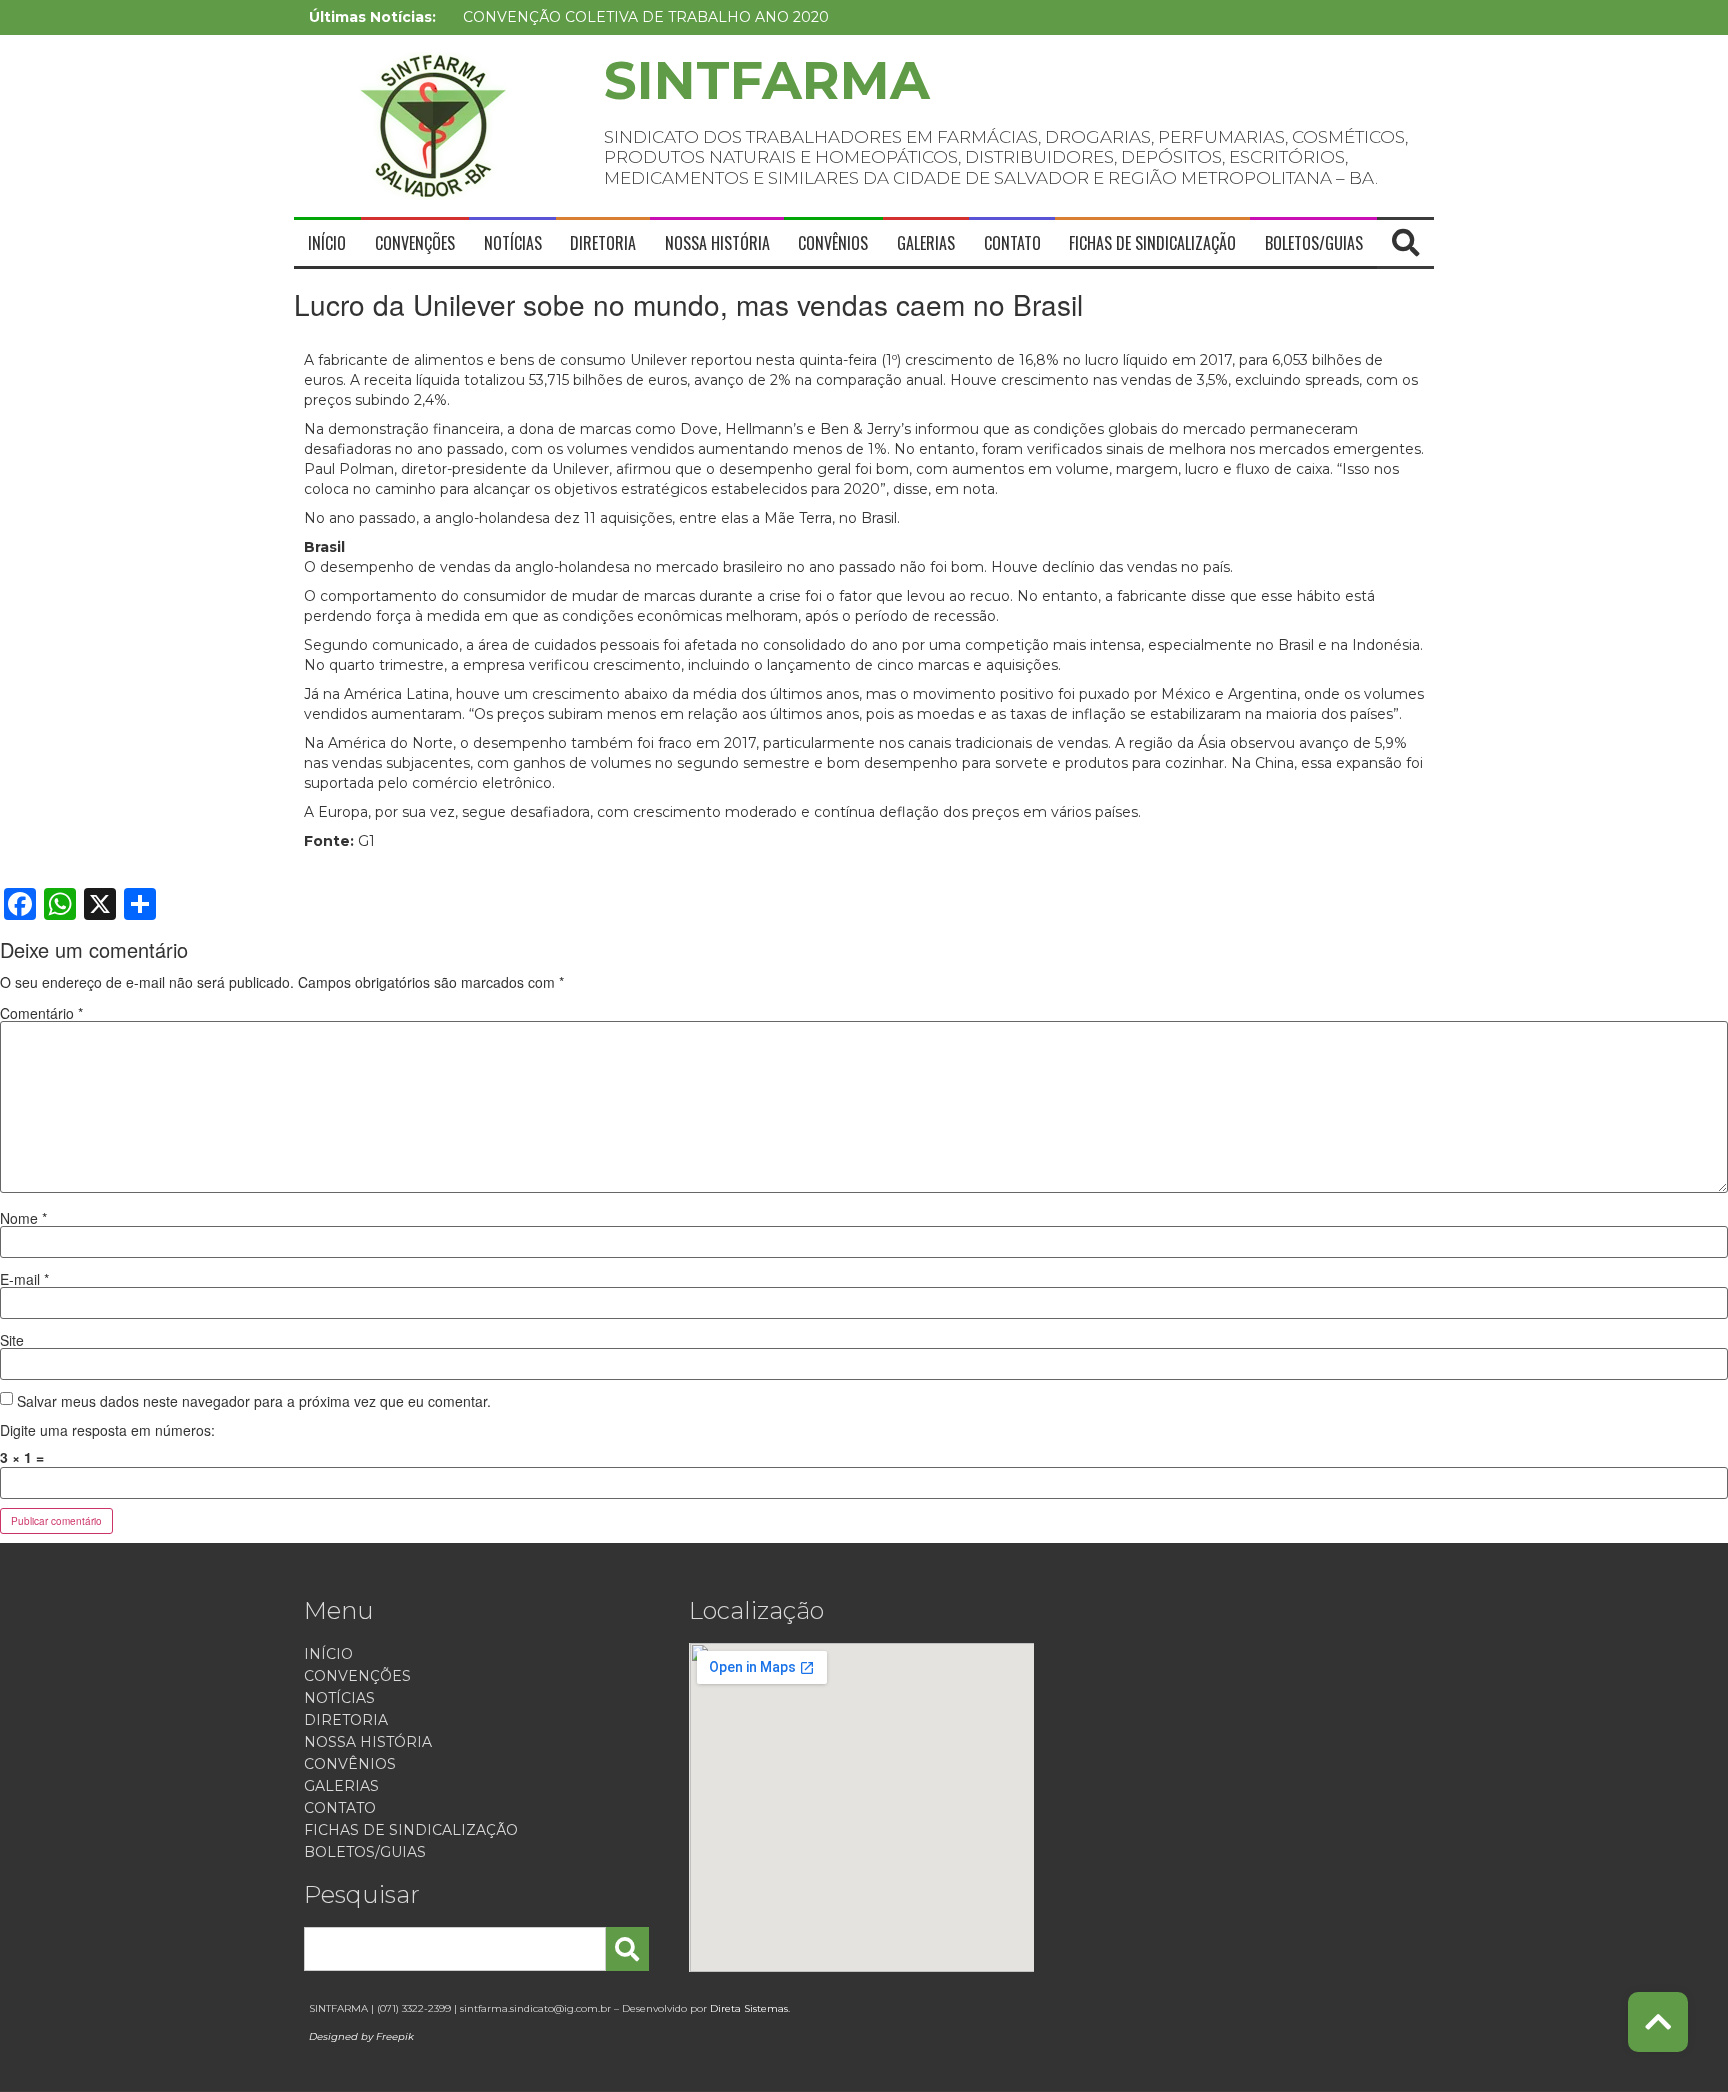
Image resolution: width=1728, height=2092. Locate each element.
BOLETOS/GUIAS (1314, 243)
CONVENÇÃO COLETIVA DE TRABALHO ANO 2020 (646, 17)
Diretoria (603, 243)
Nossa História (717, 243)
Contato (1012, 243)
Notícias (513, 243)
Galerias (926, 243)
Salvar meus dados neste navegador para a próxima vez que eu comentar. (254, 1401)
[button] (1406, 243)
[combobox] (455, 1949)
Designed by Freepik (361, 2036)
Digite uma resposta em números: (107, 1430)
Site (12, 1340)
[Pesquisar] (627, 1949)
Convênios (833, 243)
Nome (23, 1218)
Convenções (415, 243)
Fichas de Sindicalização (1152, 243)
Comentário (41, 1013)
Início (327, 243)
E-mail (24, 1279)
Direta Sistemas (749, 2008)
